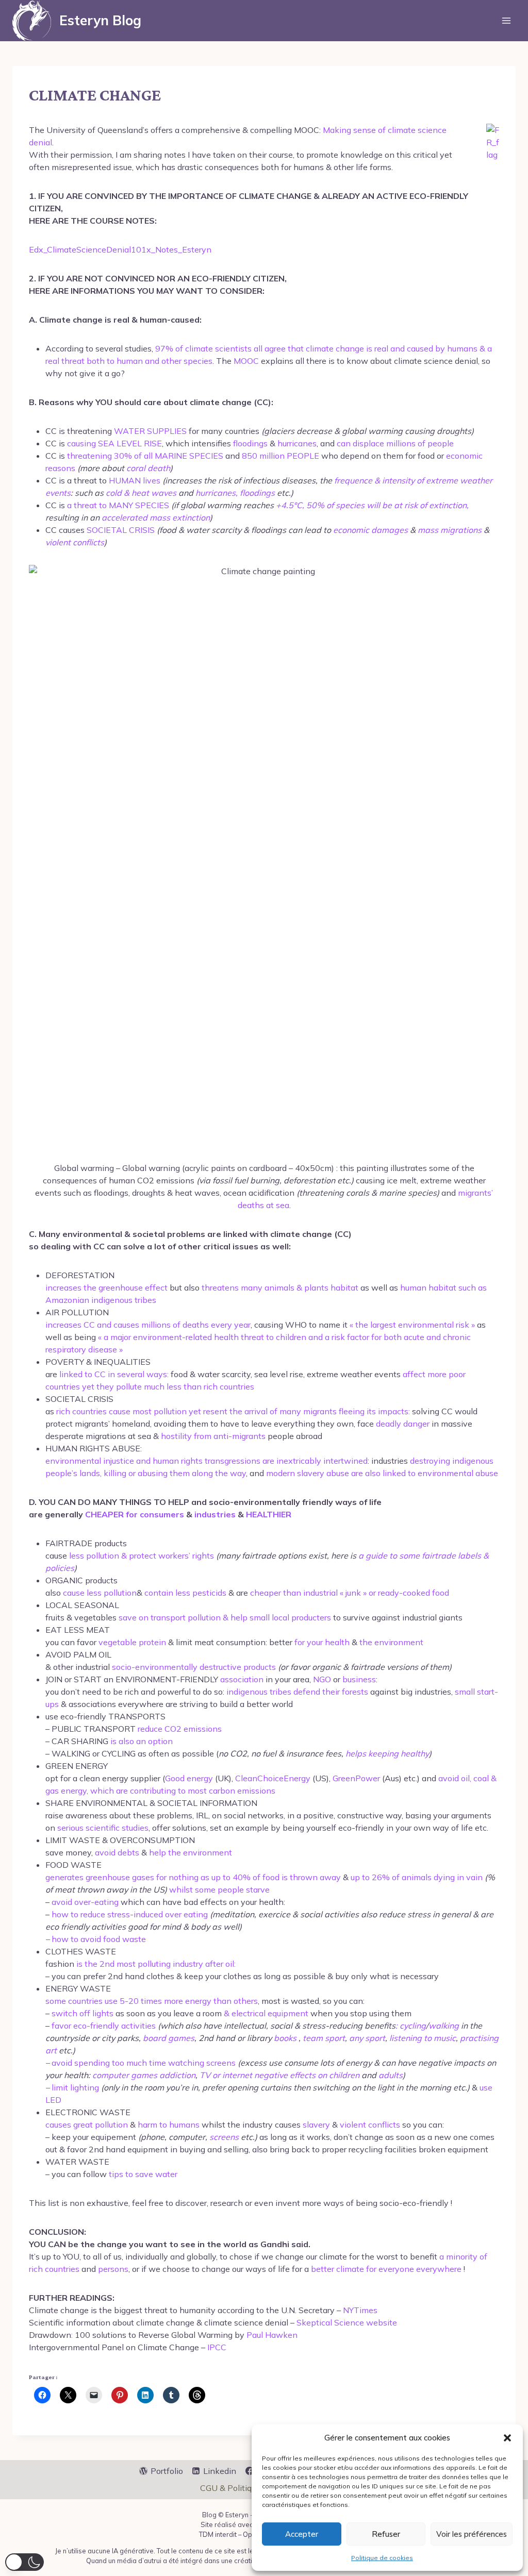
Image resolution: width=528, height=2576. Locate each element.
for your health (322, 1642)
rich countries (82, 1411)
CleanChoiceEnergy (273, 1778)
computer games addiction (144, 2075)
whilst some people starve (219, 1889)
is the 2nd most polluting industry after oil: (155, 1964)
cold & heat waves (141, 493)
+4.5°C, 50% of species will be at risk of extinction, (372, 505)
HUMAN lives (135, 480)
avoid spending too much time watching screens (144, 2063)
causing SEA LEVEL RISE (114, 443)
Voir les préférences (472, 2534)
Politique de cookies (382, 2558)
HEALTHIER (269, 1514)
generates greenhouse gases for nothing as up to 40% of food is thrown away (193, 1877)
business (359, 1679)
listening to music (423, 2038)
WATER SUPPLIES (150, 431)
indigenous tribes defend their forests (297, 1692)
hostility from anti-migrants (213, 1436)
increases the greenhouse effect (106, 1287)
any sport (367, 2038)
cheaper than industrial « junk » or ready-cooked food (350, 1593)
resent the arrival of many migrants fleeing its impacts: (307, 1411)
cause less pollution (100, 1593)
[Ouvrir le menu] (506, 20)
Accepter (302, 2534)
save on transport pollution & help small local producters (225, 1617)
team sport (324, 2038)
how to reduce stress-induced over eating (130, 1914)
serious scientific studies (103, 1828)
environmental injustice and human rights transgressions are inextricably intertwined (207, 1461)
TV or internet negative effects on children (279, 2075)
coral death (148, 468)
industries (215, 1514)
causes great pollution (88, 2125)
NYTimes (360, 2310)
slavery (316, 2125)
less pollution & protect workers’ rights (142, 1555)
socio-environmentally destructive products (194, 1667)
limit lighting (75, 2087)
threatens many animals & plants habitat (281, 1287)
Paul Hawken (272, 2335)
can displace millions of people (395, 443)
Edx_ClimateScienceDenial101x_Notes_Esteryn (120, 249)
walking (444, 2026)
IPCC (217, 2347)
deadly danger (403, 1424)
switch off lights (82, 2013)
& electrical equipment (266, 2013)
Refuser (386, 2534)
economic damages (370, 530)
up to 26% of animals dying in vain (417, 1877)
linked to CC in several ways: (114, 1374)
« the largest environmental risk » (413, 1325)
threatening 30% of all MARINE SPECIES (145, 456)
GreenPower (356, 1778)
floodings (250, 443)
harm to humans (169, 2125)
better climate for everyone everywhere (386, 2269)
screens (224, 2137)
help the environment (191, 1852)
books (285, 2038)
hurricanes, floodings (235, 493)
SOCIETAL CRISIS (121, 530)
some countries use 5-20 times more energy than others (152, 2001)
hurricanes (297, 443)
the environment (391, 1642)
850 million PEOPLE (280, 456)
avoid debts (117, 1852)
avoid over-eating (85, 1902)
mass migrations (450, 530)
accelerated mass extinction (156, 517)
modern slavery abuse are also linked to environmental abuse (382, 1473)
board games (169, 2038)
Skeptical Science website (347, 2322)
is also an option (142, 1741)
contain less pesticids (185, 1593)
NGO (322, 1679)
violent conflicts (75, 542)
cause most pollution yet (156, 1411)
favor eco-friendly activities (105, 2026)
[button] (507, 2438)
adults (391, 2075)
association (242, 1679)
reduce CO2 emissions (180, 1729)
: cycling (411, 2026)
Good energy (189, 1778)
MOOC (246, 361)
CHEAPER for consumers (135, 1514)
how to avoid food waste (99, 1939)
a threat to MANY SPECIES (118, 505)
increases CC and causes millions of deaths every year (148, 1325)
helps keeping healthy (387, 1753)
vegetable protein (132, 1642)
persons (113, 2269)
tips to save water (143, 2174)
